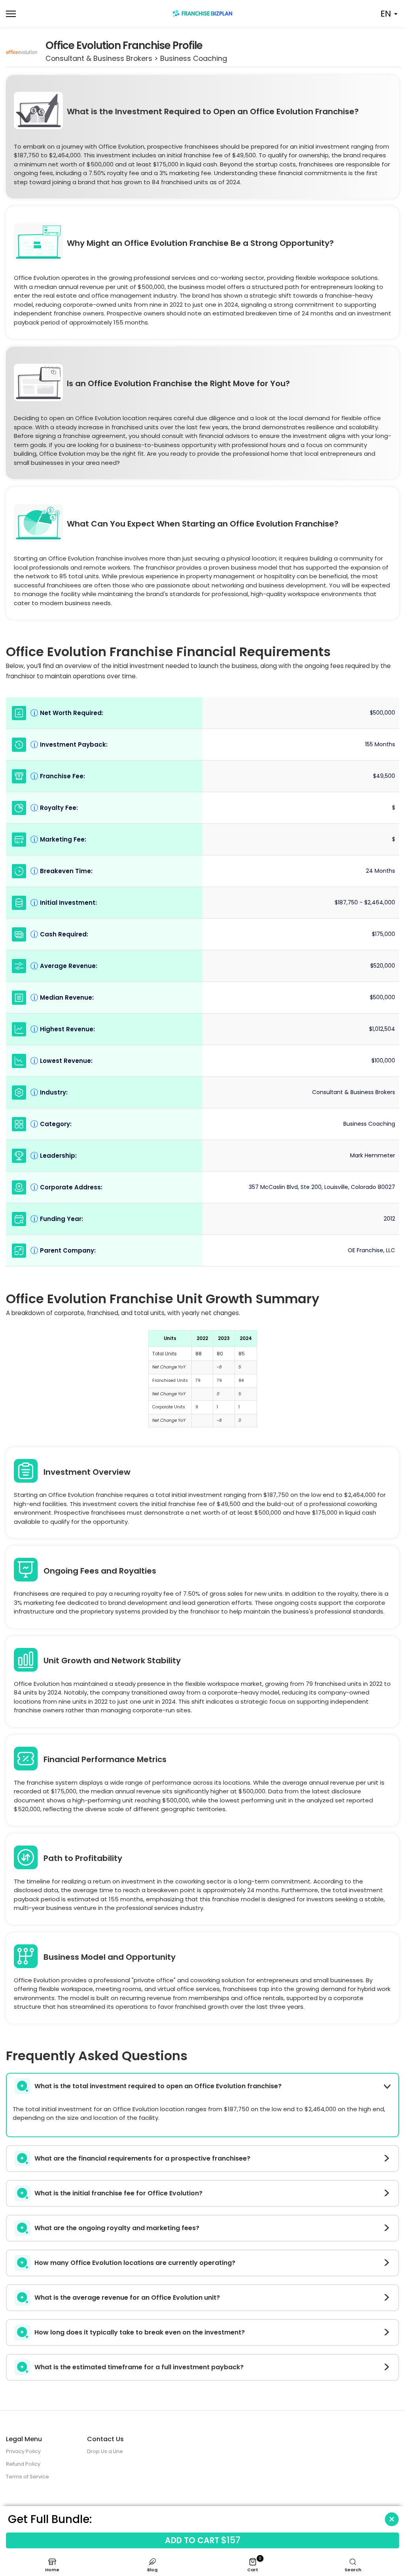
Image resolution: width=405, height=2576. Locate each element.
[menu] (67, 14)
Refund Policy (23, 2464)
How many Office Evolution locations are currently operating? (135, 2263)
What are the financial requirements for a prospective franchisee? (142, 2158)
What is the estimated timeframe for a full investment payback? (139, 2367)
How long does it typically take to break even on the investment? (140, 2332)
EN (386, 14)
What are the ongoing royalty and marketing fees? (117, 2228)
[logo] (202, 13)
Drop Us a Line (105, 2451)
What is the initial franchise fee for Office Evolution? (118, 2193)
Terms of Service (27, 2477)
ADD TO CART (203, 2540)
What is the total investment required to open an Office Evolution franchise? (158, 2086)
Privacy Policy (23, 2451)
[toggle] (389, 2519)
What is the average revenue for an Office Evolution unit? (127, 2298)
